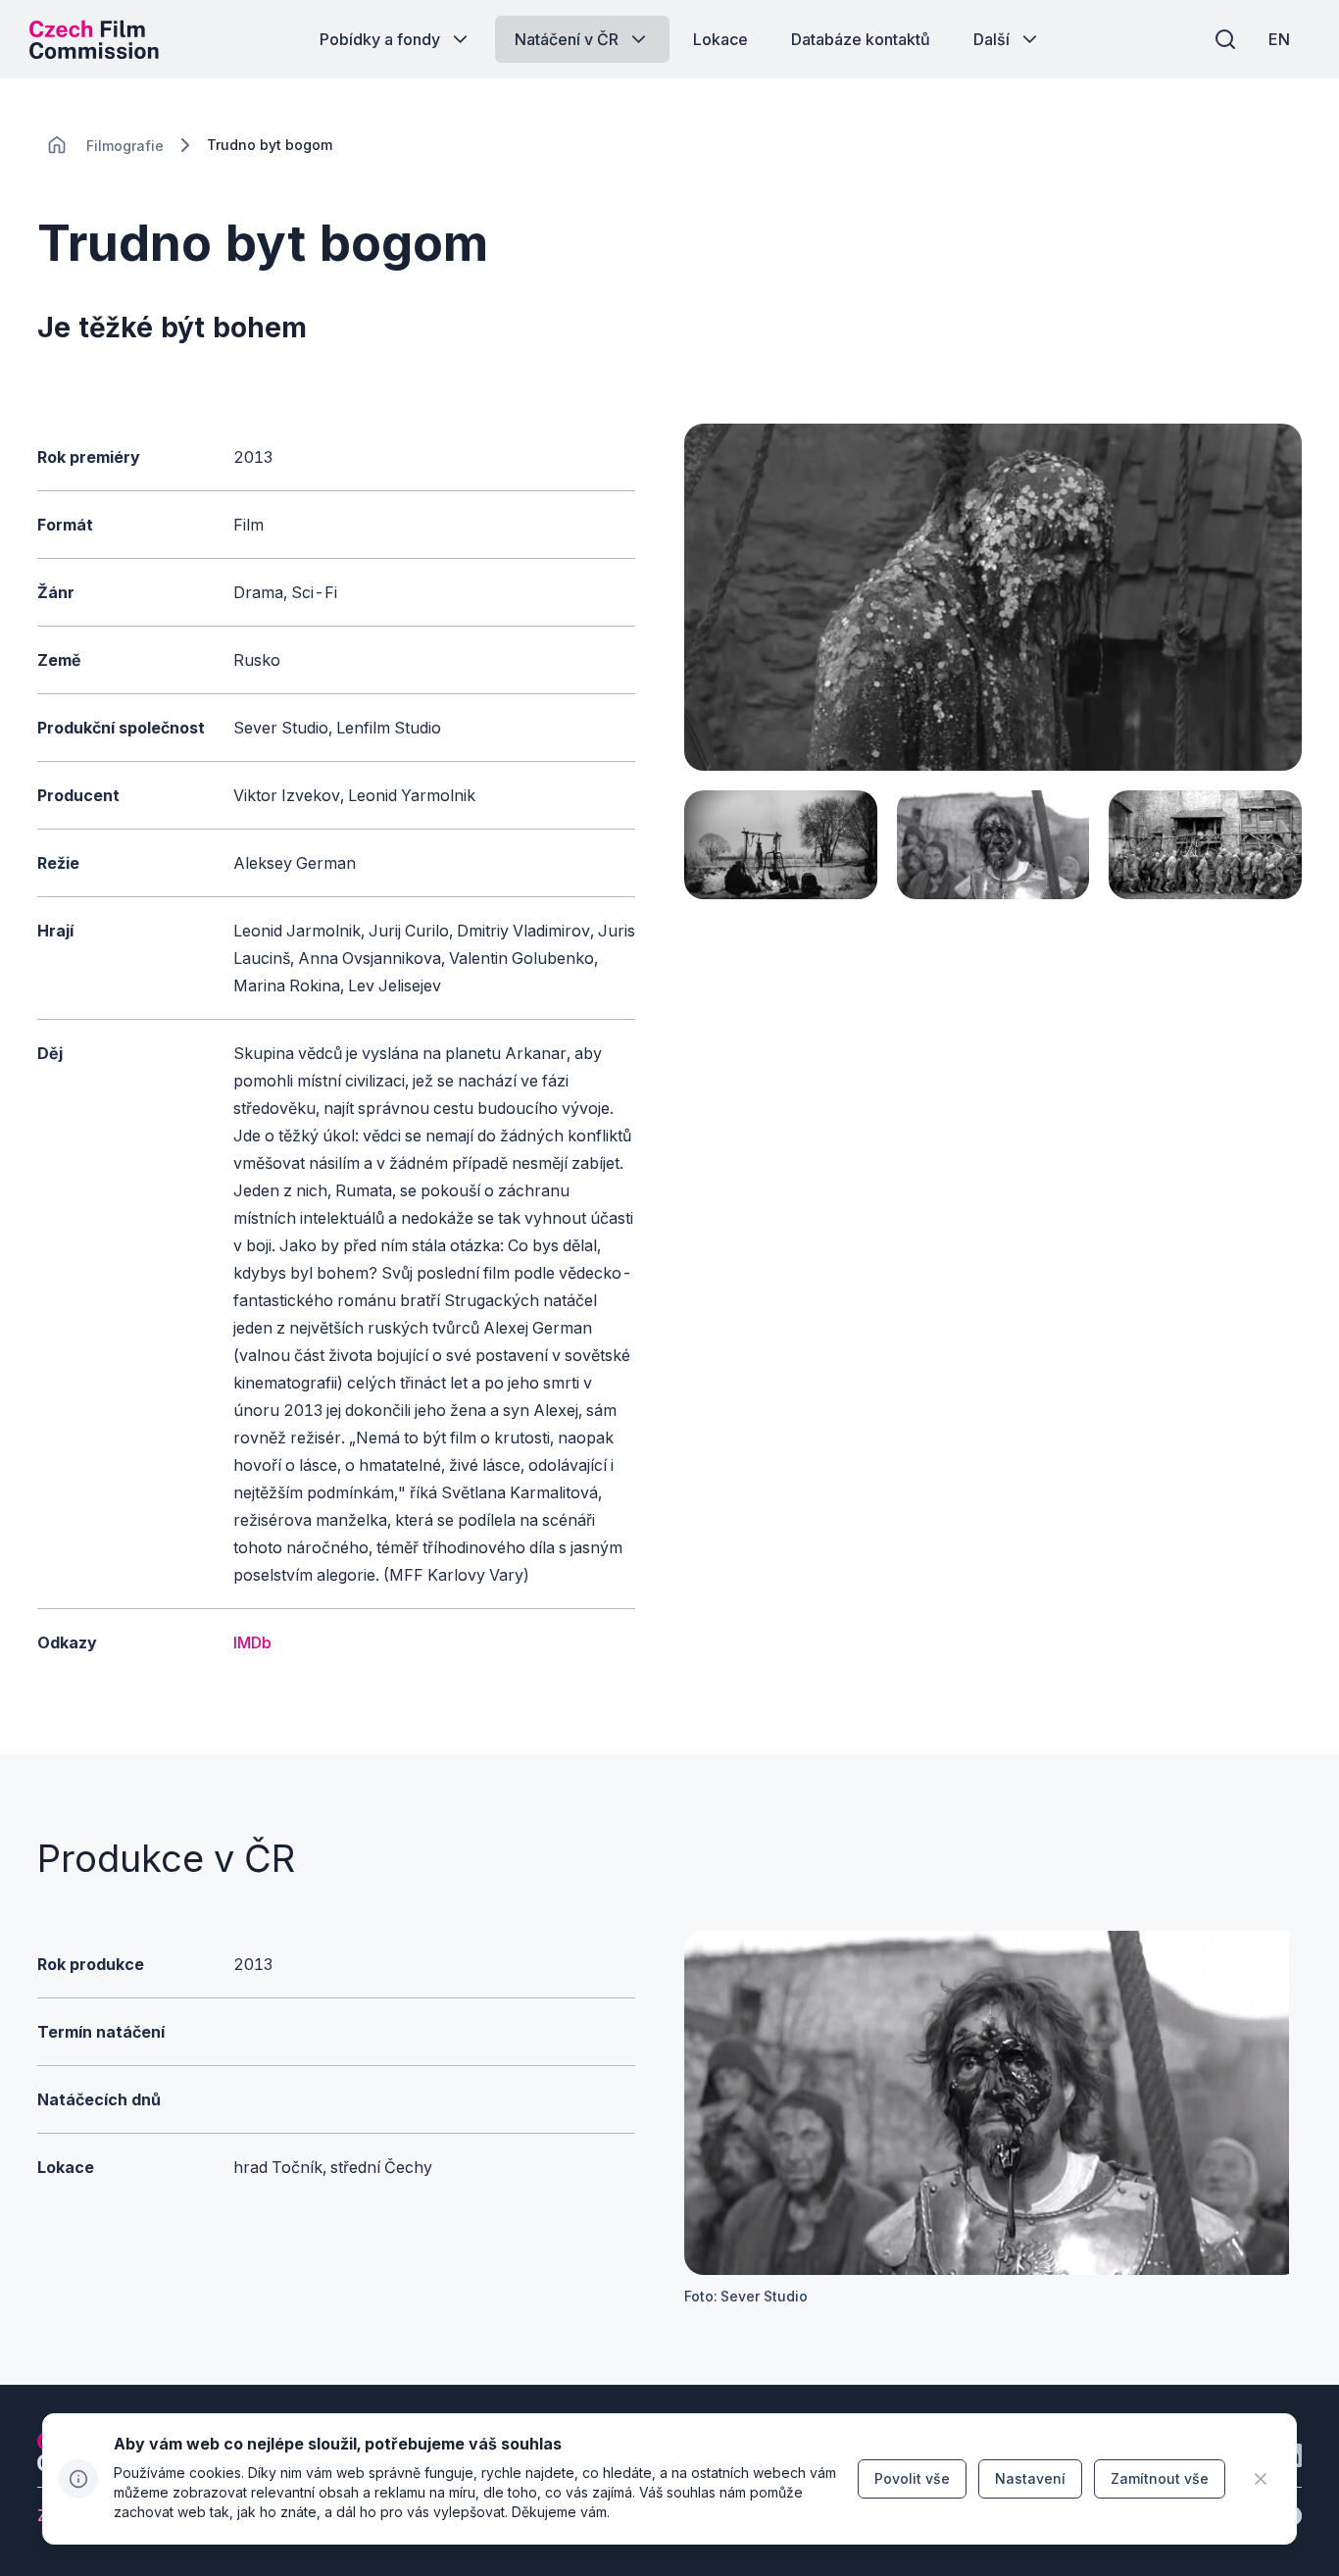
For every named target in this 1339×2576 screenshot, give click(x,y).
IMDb (252, 1642)
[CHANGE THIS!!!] (57, 145)
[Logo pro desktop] (94, 39)
